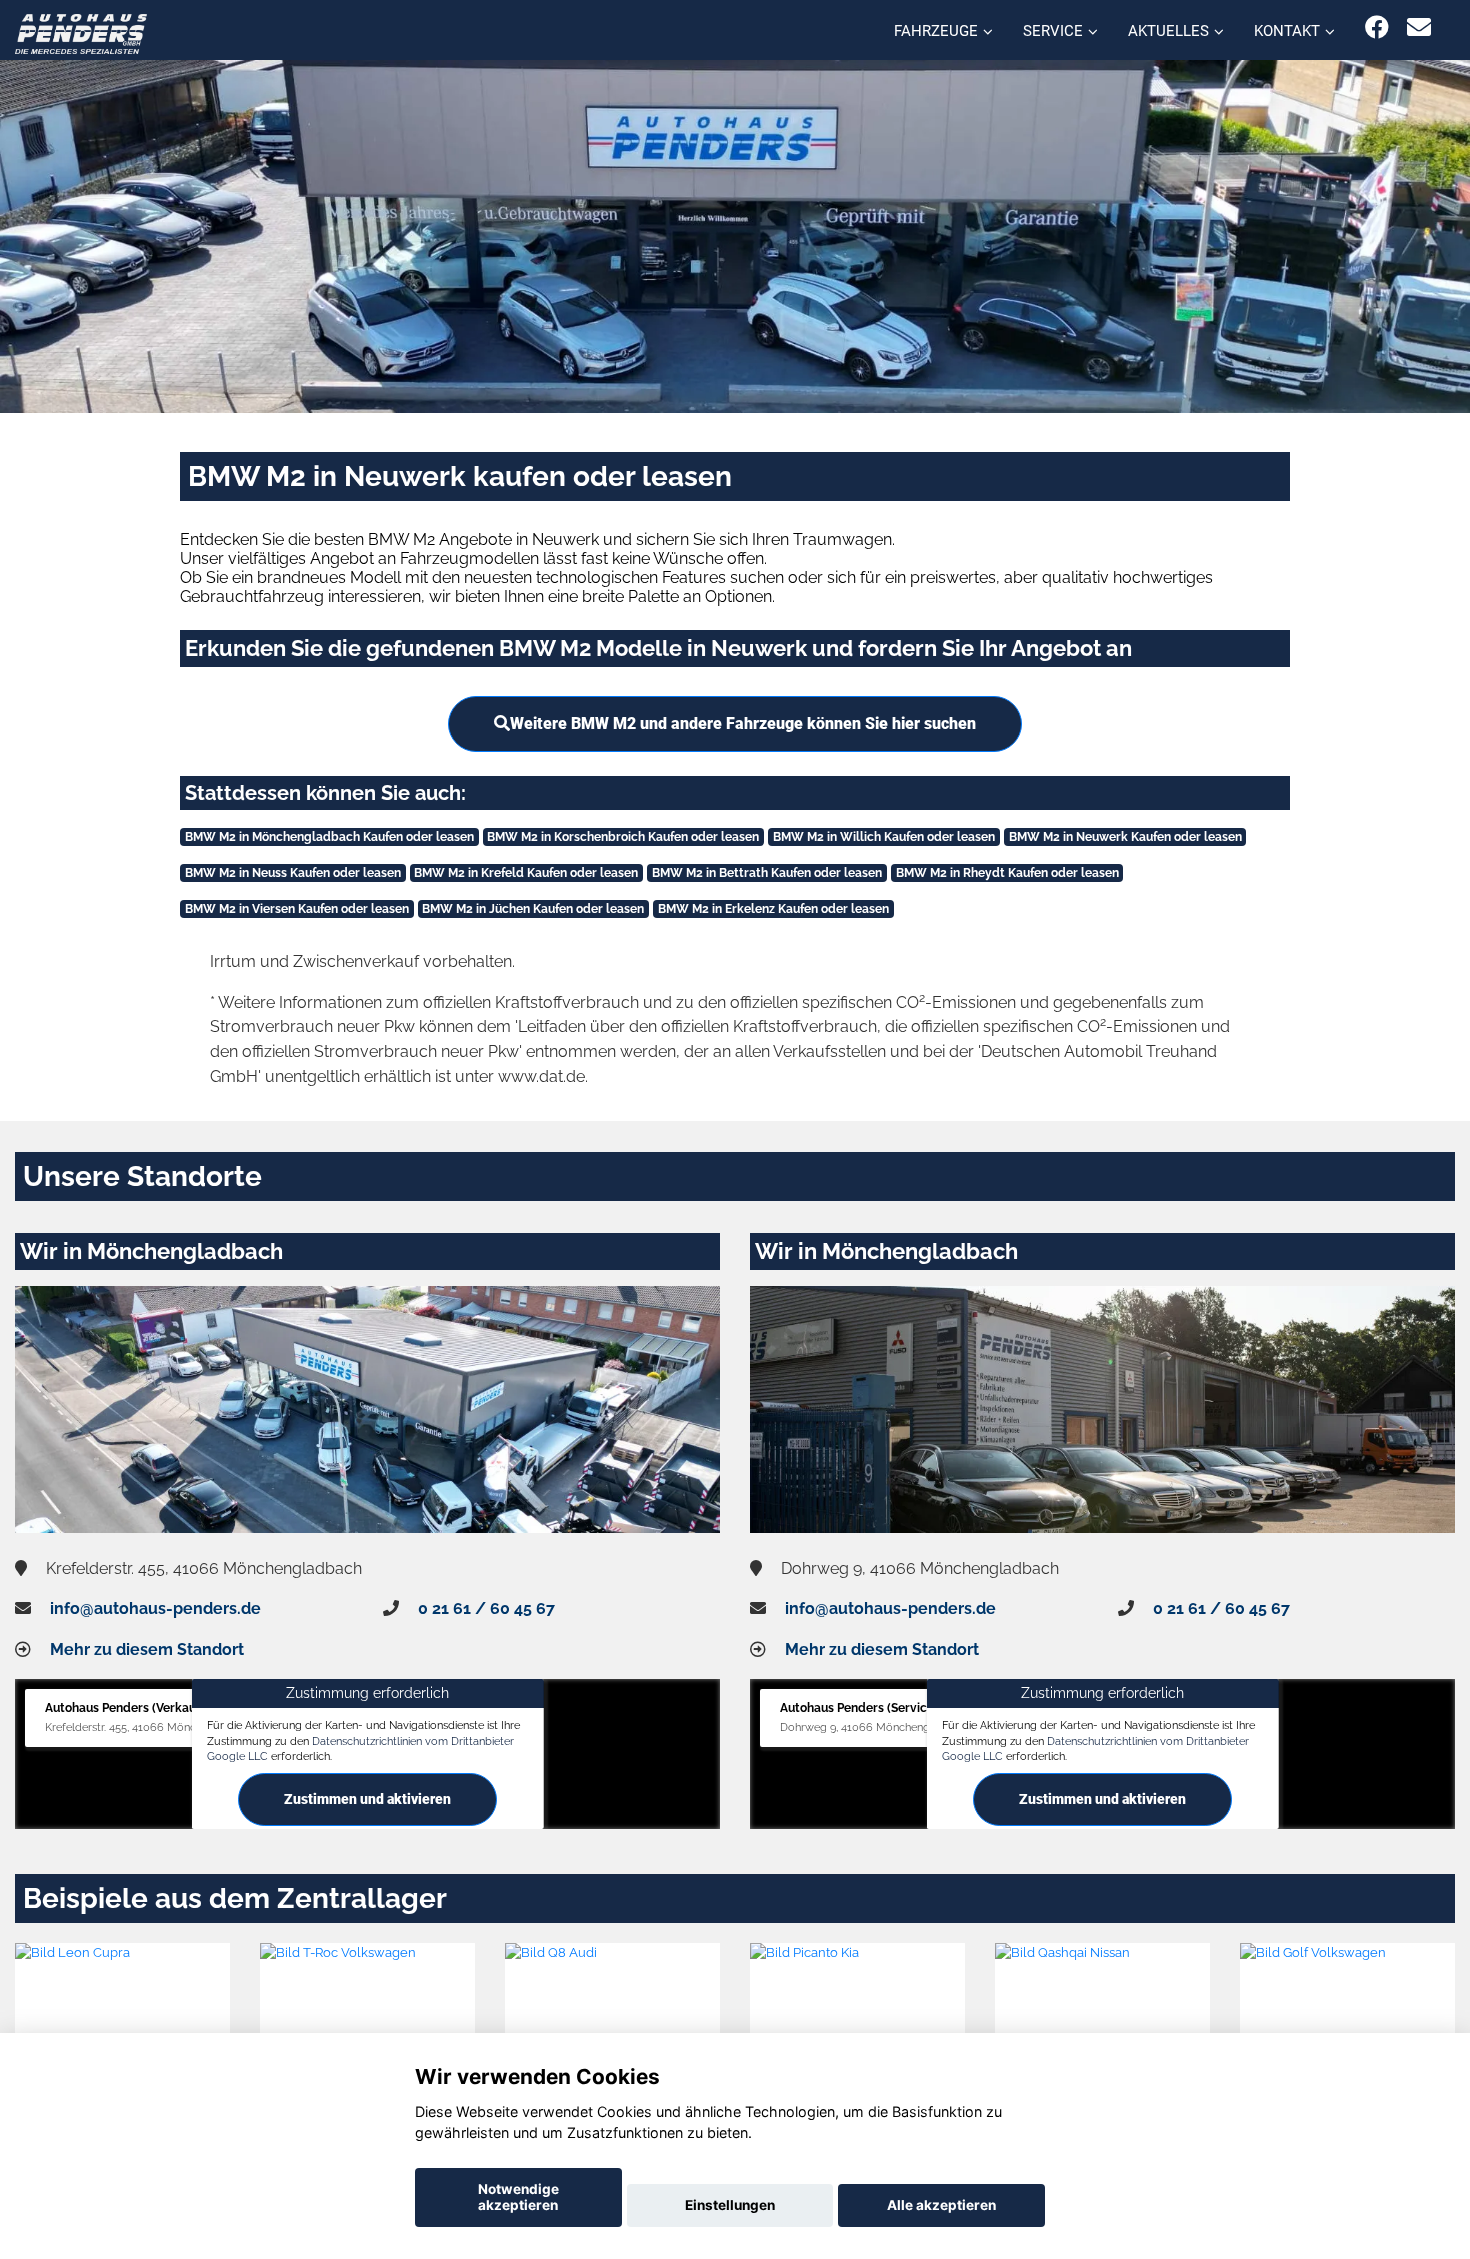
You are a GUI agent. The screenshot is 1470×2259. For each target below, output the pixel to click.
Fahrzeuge (936, 31)
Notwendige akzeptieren (518, 2197)
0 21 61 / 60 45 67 (486, 1608)
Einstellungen (730, 2205)
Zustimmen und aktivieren (367, 1799)
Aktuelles (1168, 31)
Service (1053, 31)
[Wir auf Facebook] (1377, 27)
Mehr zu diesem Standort (147, 1649)
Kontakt (1287, 31)
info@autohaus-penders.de (155, 1608)
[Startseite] (81, 32)
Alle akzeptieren (941, 2205)
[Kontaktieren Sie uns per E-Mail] (1419, 27)
